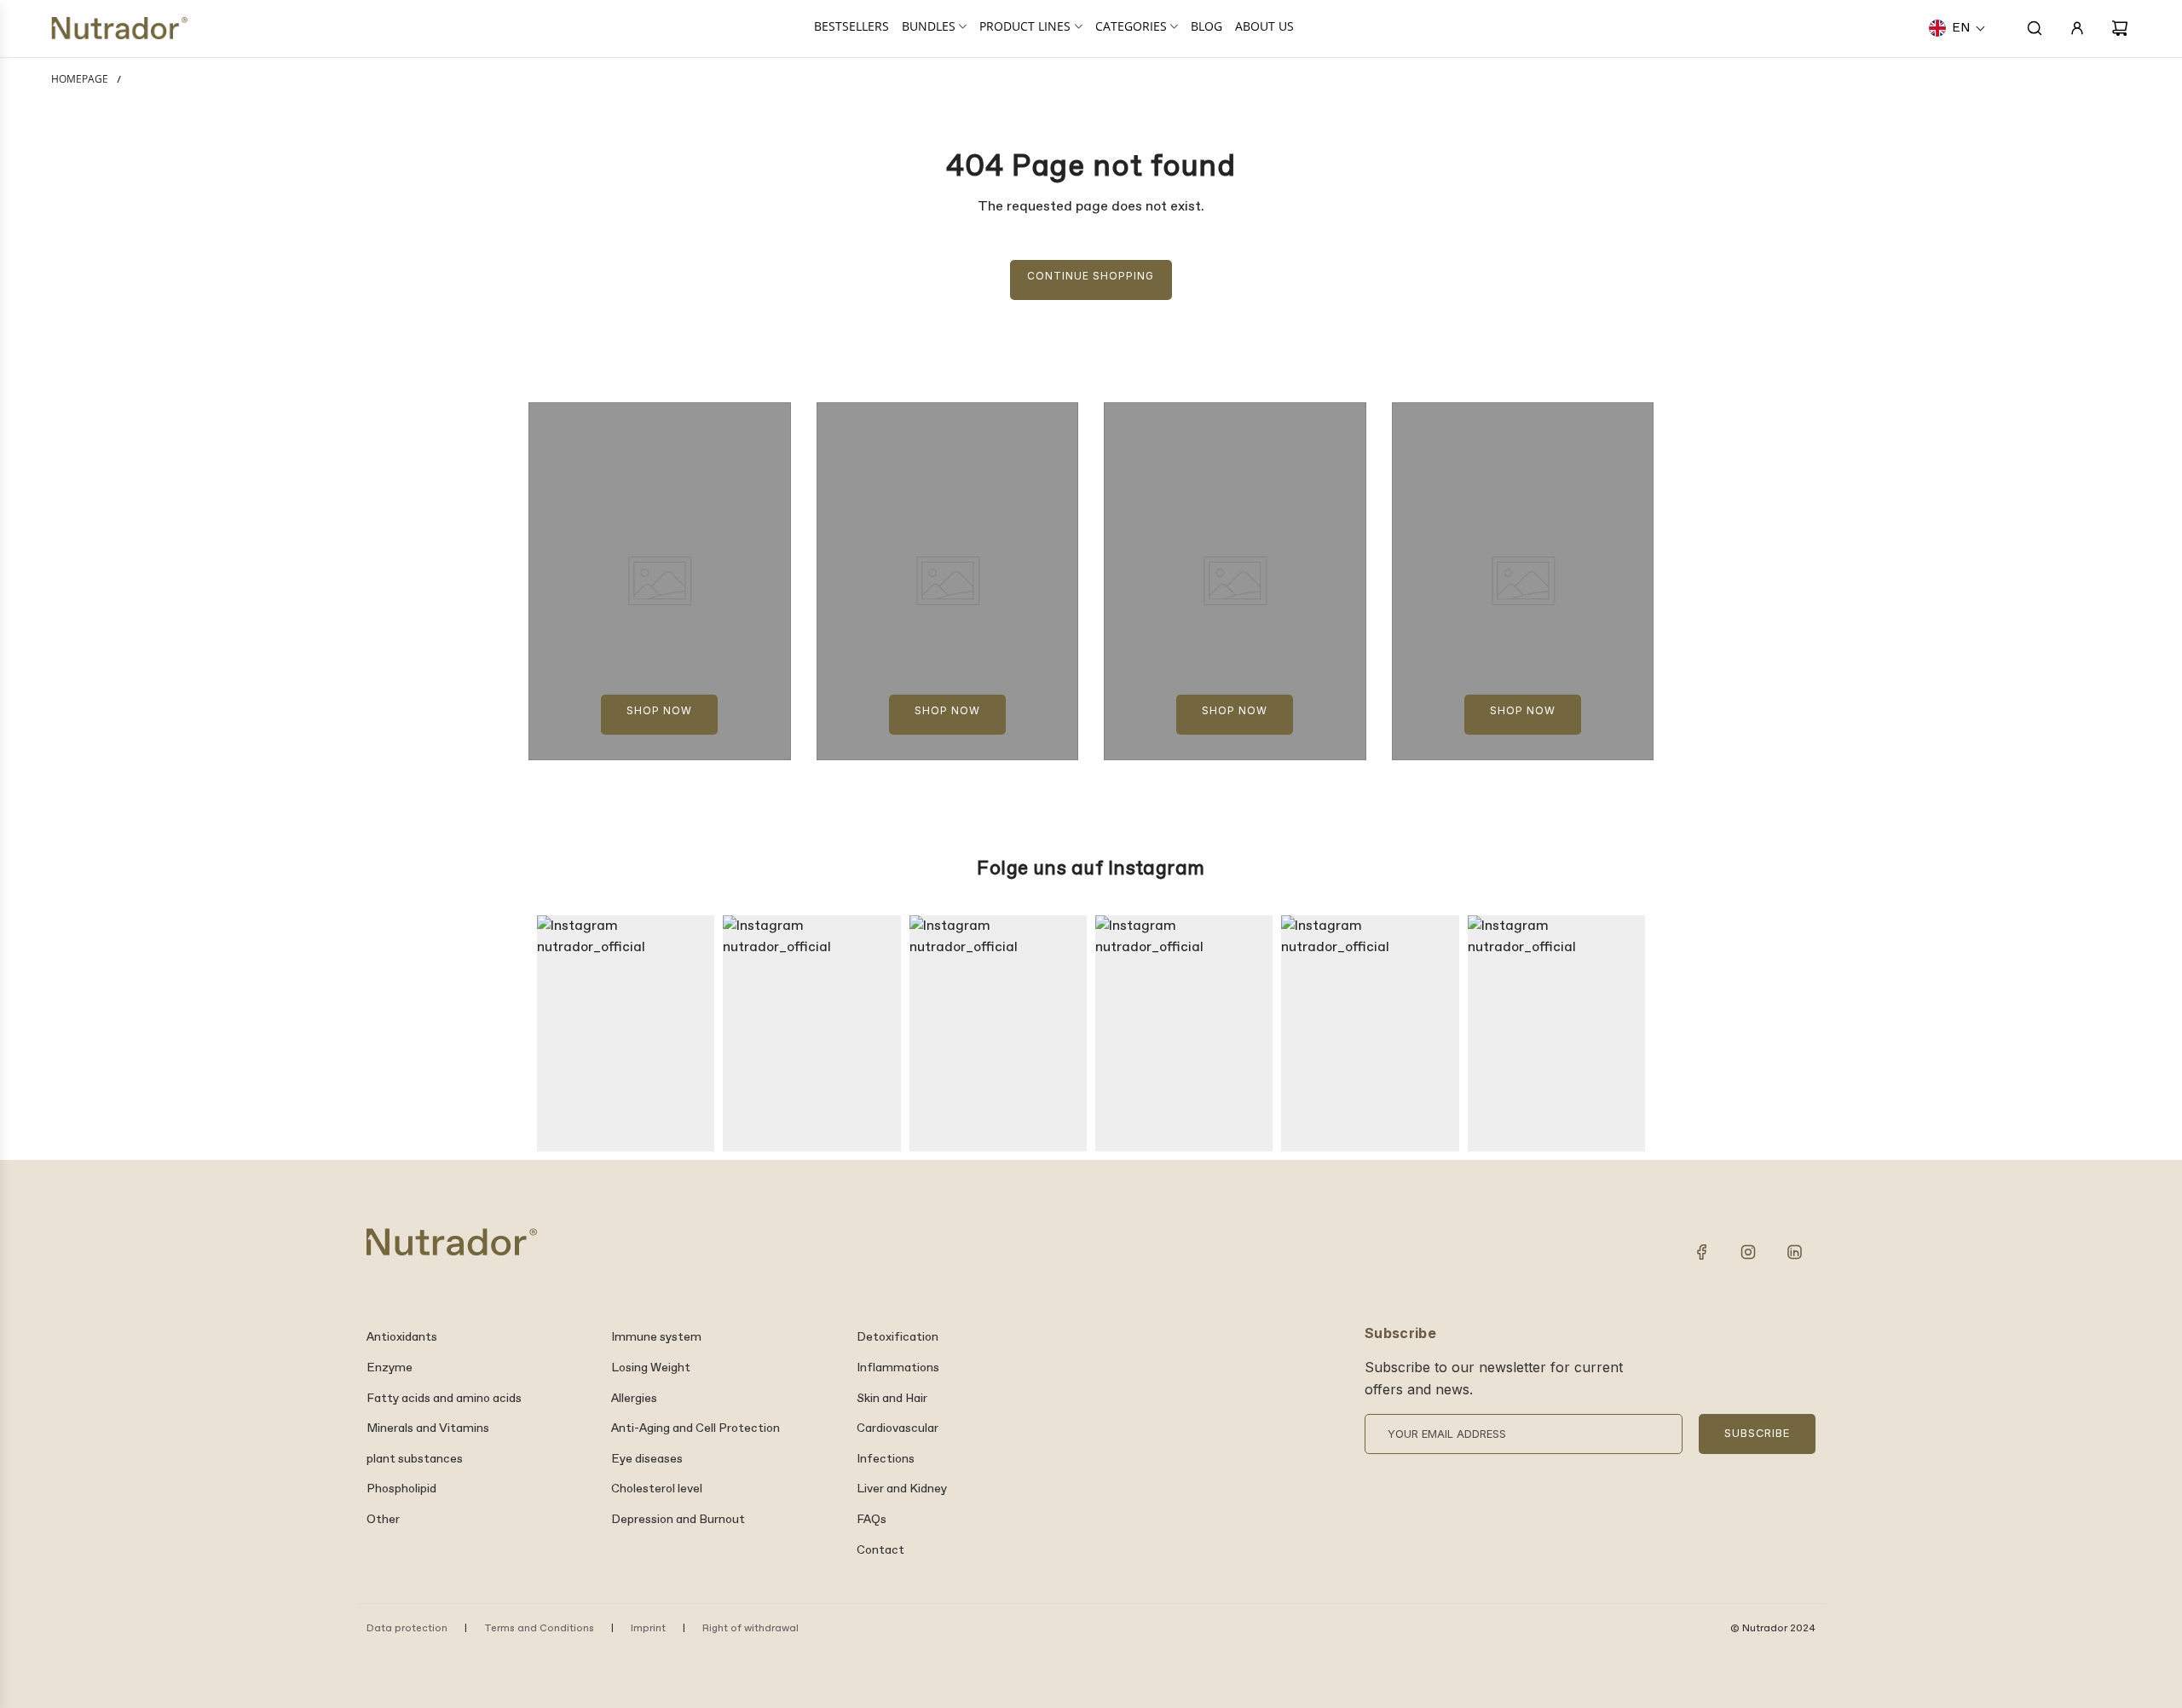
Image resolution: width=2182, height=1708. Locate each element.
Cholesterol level (657, 1489)
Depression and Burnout (678, 1520)
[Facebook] (1702, 1252)
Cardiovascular (898, 1428)
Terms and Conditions (539, 1629)
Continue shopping (1091, 276)
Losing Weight (651, 1368)
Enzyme (390, 1368)
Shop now (659, 710)
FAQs (872, 1520)
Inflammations (898, 1368)
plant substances (415, 1459)
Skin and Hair (892, 1399)
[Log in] (2077, 28)
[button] (1957, 28)
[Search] (2035, 28)
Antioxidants (402, 1337)
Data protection (407, 1629)
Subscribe (1757, 1433)
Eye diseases (647, 1459)
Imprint (648, 1629)
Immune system (656, 1337)
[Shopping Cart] (2120, 28)
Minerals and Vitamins (428, 1428)
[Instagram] (1748, 1252)
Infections (886, 1459)
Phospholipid (401, 1489)
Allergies (634, 1399)
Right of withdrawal (750, 1629)
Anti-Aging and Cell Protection (696, 1428)
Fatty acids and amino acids (444, 1399)
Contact (880, 1550)
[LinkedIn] (1794, 1252)
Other (383, 1520)
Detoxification (898, 1337)
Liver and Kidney (902, 1489)
